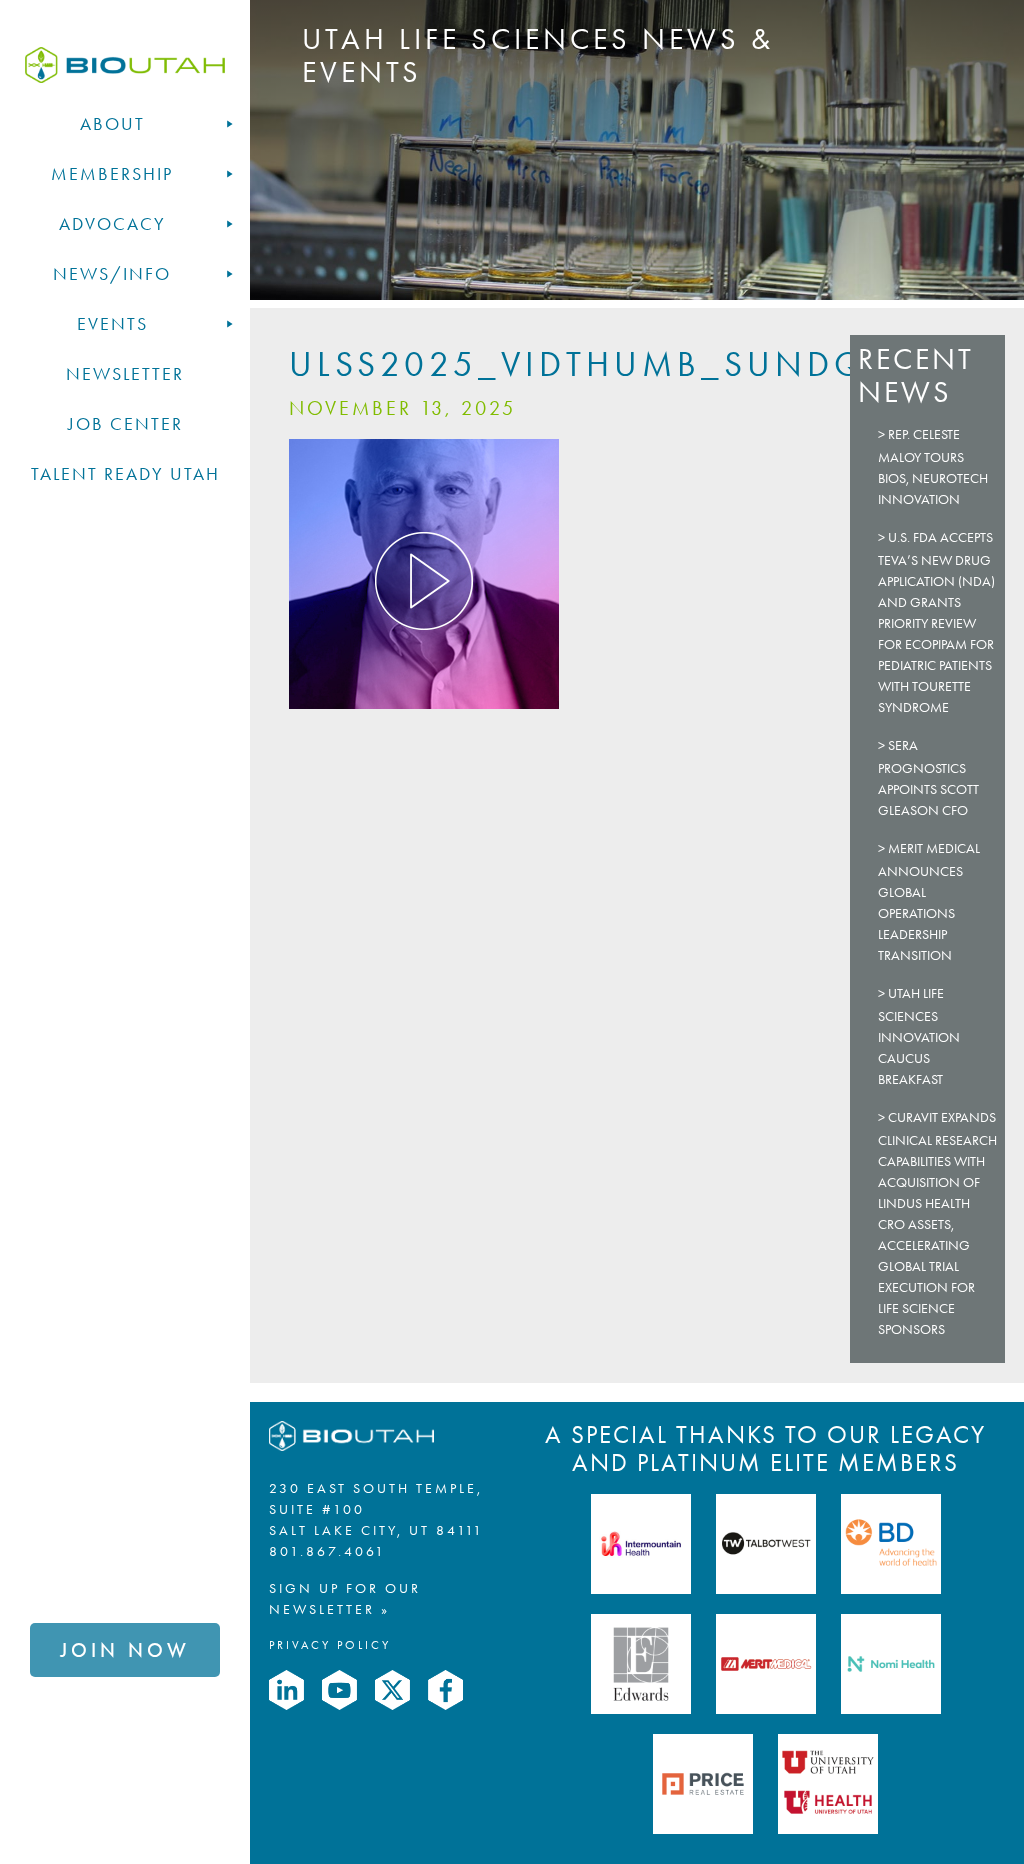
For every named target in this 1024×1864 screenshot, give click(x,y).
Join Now (125, 1650)
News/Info (112, 274)
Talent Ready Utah (125, 474)
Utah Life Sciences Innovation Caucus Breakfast (919, 1036)
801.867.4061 (327, 1551)
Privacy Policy (330, 1645)
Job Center (125, 424)
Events (112, 324)
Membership (112, 174)
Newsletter (125, 374)
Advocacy (112, 224)
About (112, 124)
